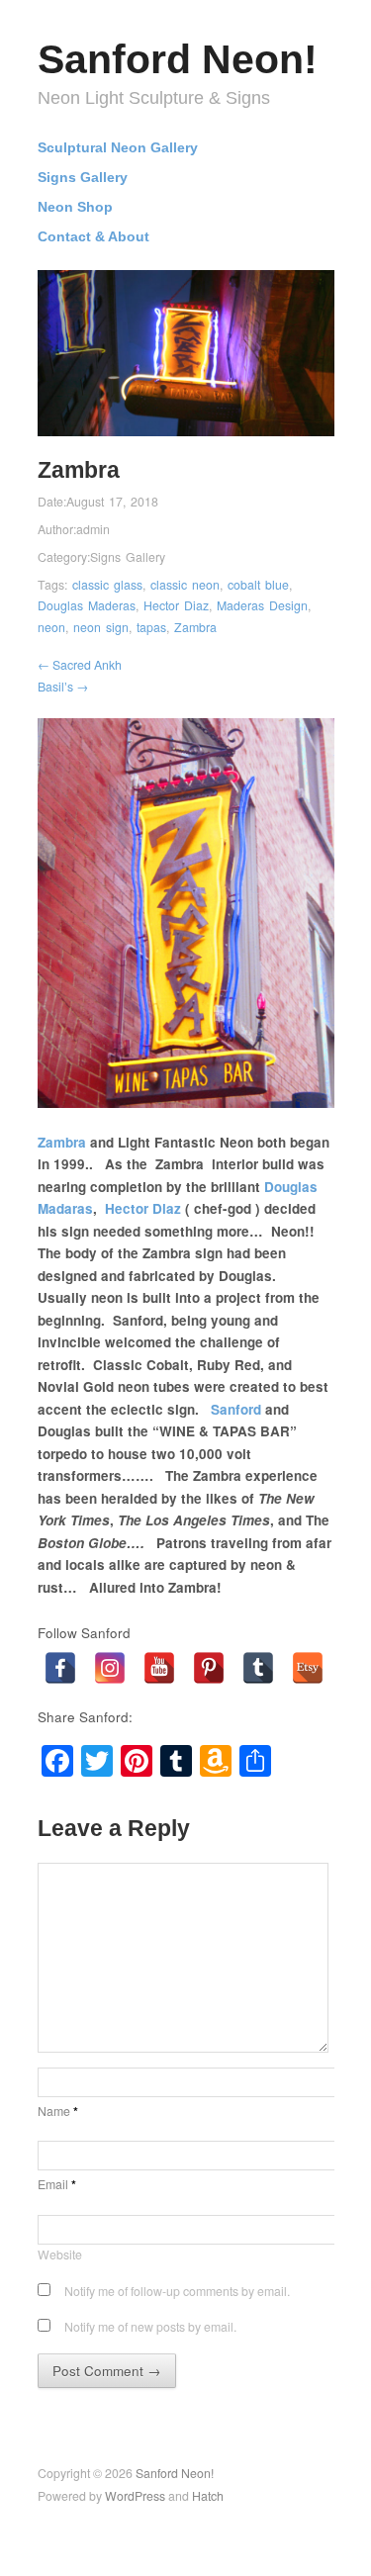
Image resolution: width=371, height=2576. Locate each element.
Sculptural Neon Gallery (118, 148)
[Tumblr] (258, 1668)
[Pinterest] (209, 1668)
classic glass (107, 585)
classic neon (185, 585)
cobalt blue (258, 585)
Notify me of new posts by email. (150, 2327)
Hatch (208, 2496)
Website (60, 2254)
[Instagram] (110, 1668)
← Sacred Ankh (80, 665)
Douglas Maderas (87, 605)
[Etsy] (308, 1668)
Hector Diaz (176, 605)
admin (93, 529)
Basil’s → (63, 687)
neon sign (101, 627)
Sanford (238, 1409)
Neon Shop (75, 208)
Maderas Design (262, 605)
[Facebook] (60, 1668)
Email (57, 2184)
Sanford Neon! (178, 59)
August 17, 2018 (112, 502)
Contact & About (93, 237)
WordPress (135, 2496)
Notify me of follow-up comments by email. (177, 2291)
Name (58, 2111)
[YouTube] (159, 1668)
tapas (151, 627)
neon (51, 627)
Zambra (195, 627)
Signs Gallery (83, 178)
